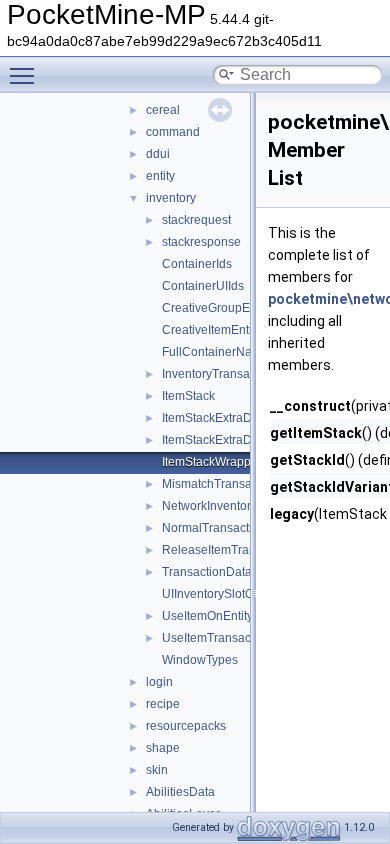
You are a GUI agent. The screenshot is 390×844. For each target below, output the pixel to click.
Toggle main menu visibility (26, 75)
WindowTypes (200, 660)
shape (163, 748)
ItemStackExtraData (215, 418)
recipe (163, 704)
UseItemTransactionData (229, 638)
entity (160, 176)
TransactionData (207, 572)
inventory (171, 198)
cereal (163, 110)
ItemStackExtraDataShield (233, 440)
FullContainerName (215, 352)
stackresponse (201, 242)
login (159, 682)
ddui (158, 154)
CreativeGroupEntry (216, 308)
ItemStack (188, 396)
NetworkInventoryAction (226, 506)
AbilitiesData (180, 792)
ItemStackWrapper (212, 462)
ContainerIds (197, 264)
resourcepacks (186, 726)
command (173, 132)
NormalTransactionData (227, 528)
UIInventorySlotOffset (219, 594)
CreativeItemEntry (210, 330)
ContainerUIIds (203, 286)
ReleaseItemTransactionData (241, 550)
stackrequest (196, 220)
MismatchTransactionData (233, 484)
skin (157, 770)
